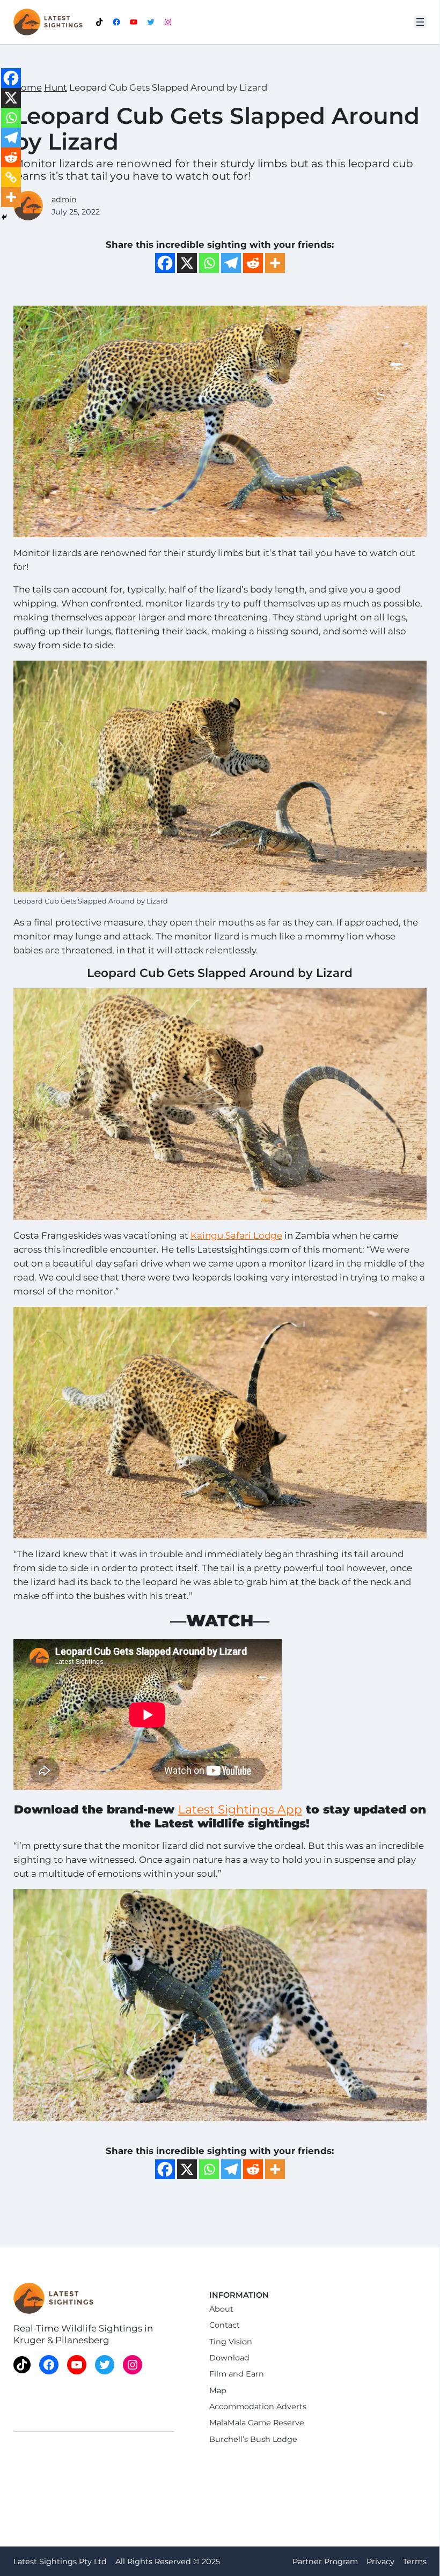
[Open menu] (420, 22)
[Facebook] (165, 263)
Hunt (56, 87)
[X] (187, 263)
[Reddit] (253, 263)
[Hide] (4, 217)
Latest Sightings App (240, 1809)
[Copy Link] (11, 177)
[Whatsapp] (209, 263)
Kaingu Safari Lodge (236, 1235)
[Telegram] (231, 263)
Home (28, 87)
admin (64, 199)
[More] (275, 263)
